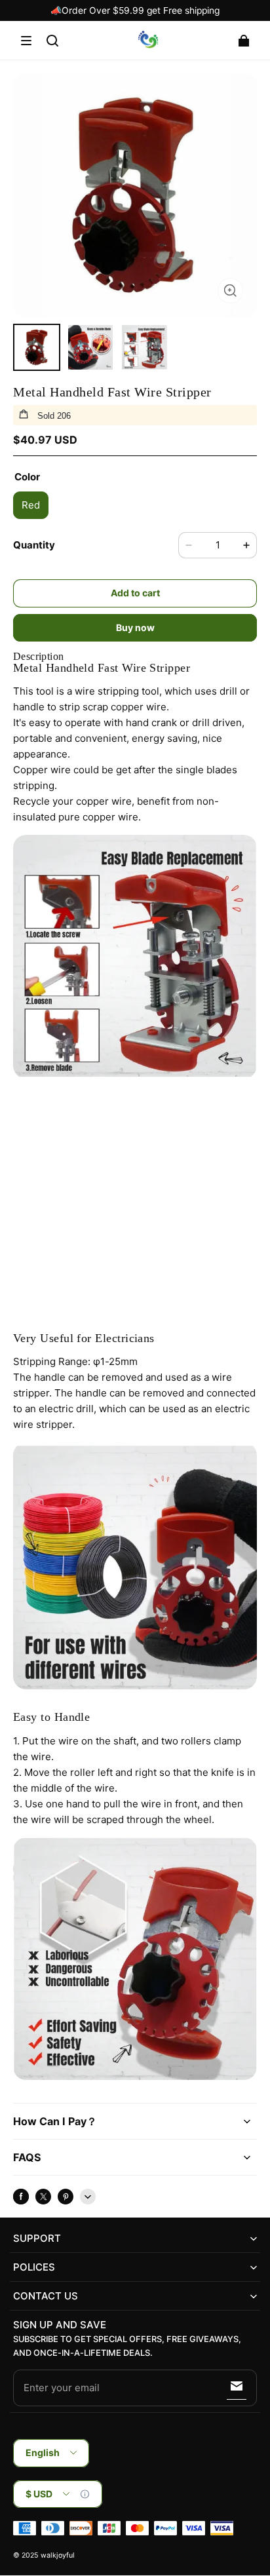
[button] (26, 41)
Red (31, 505)
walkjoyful (58, 2555)
